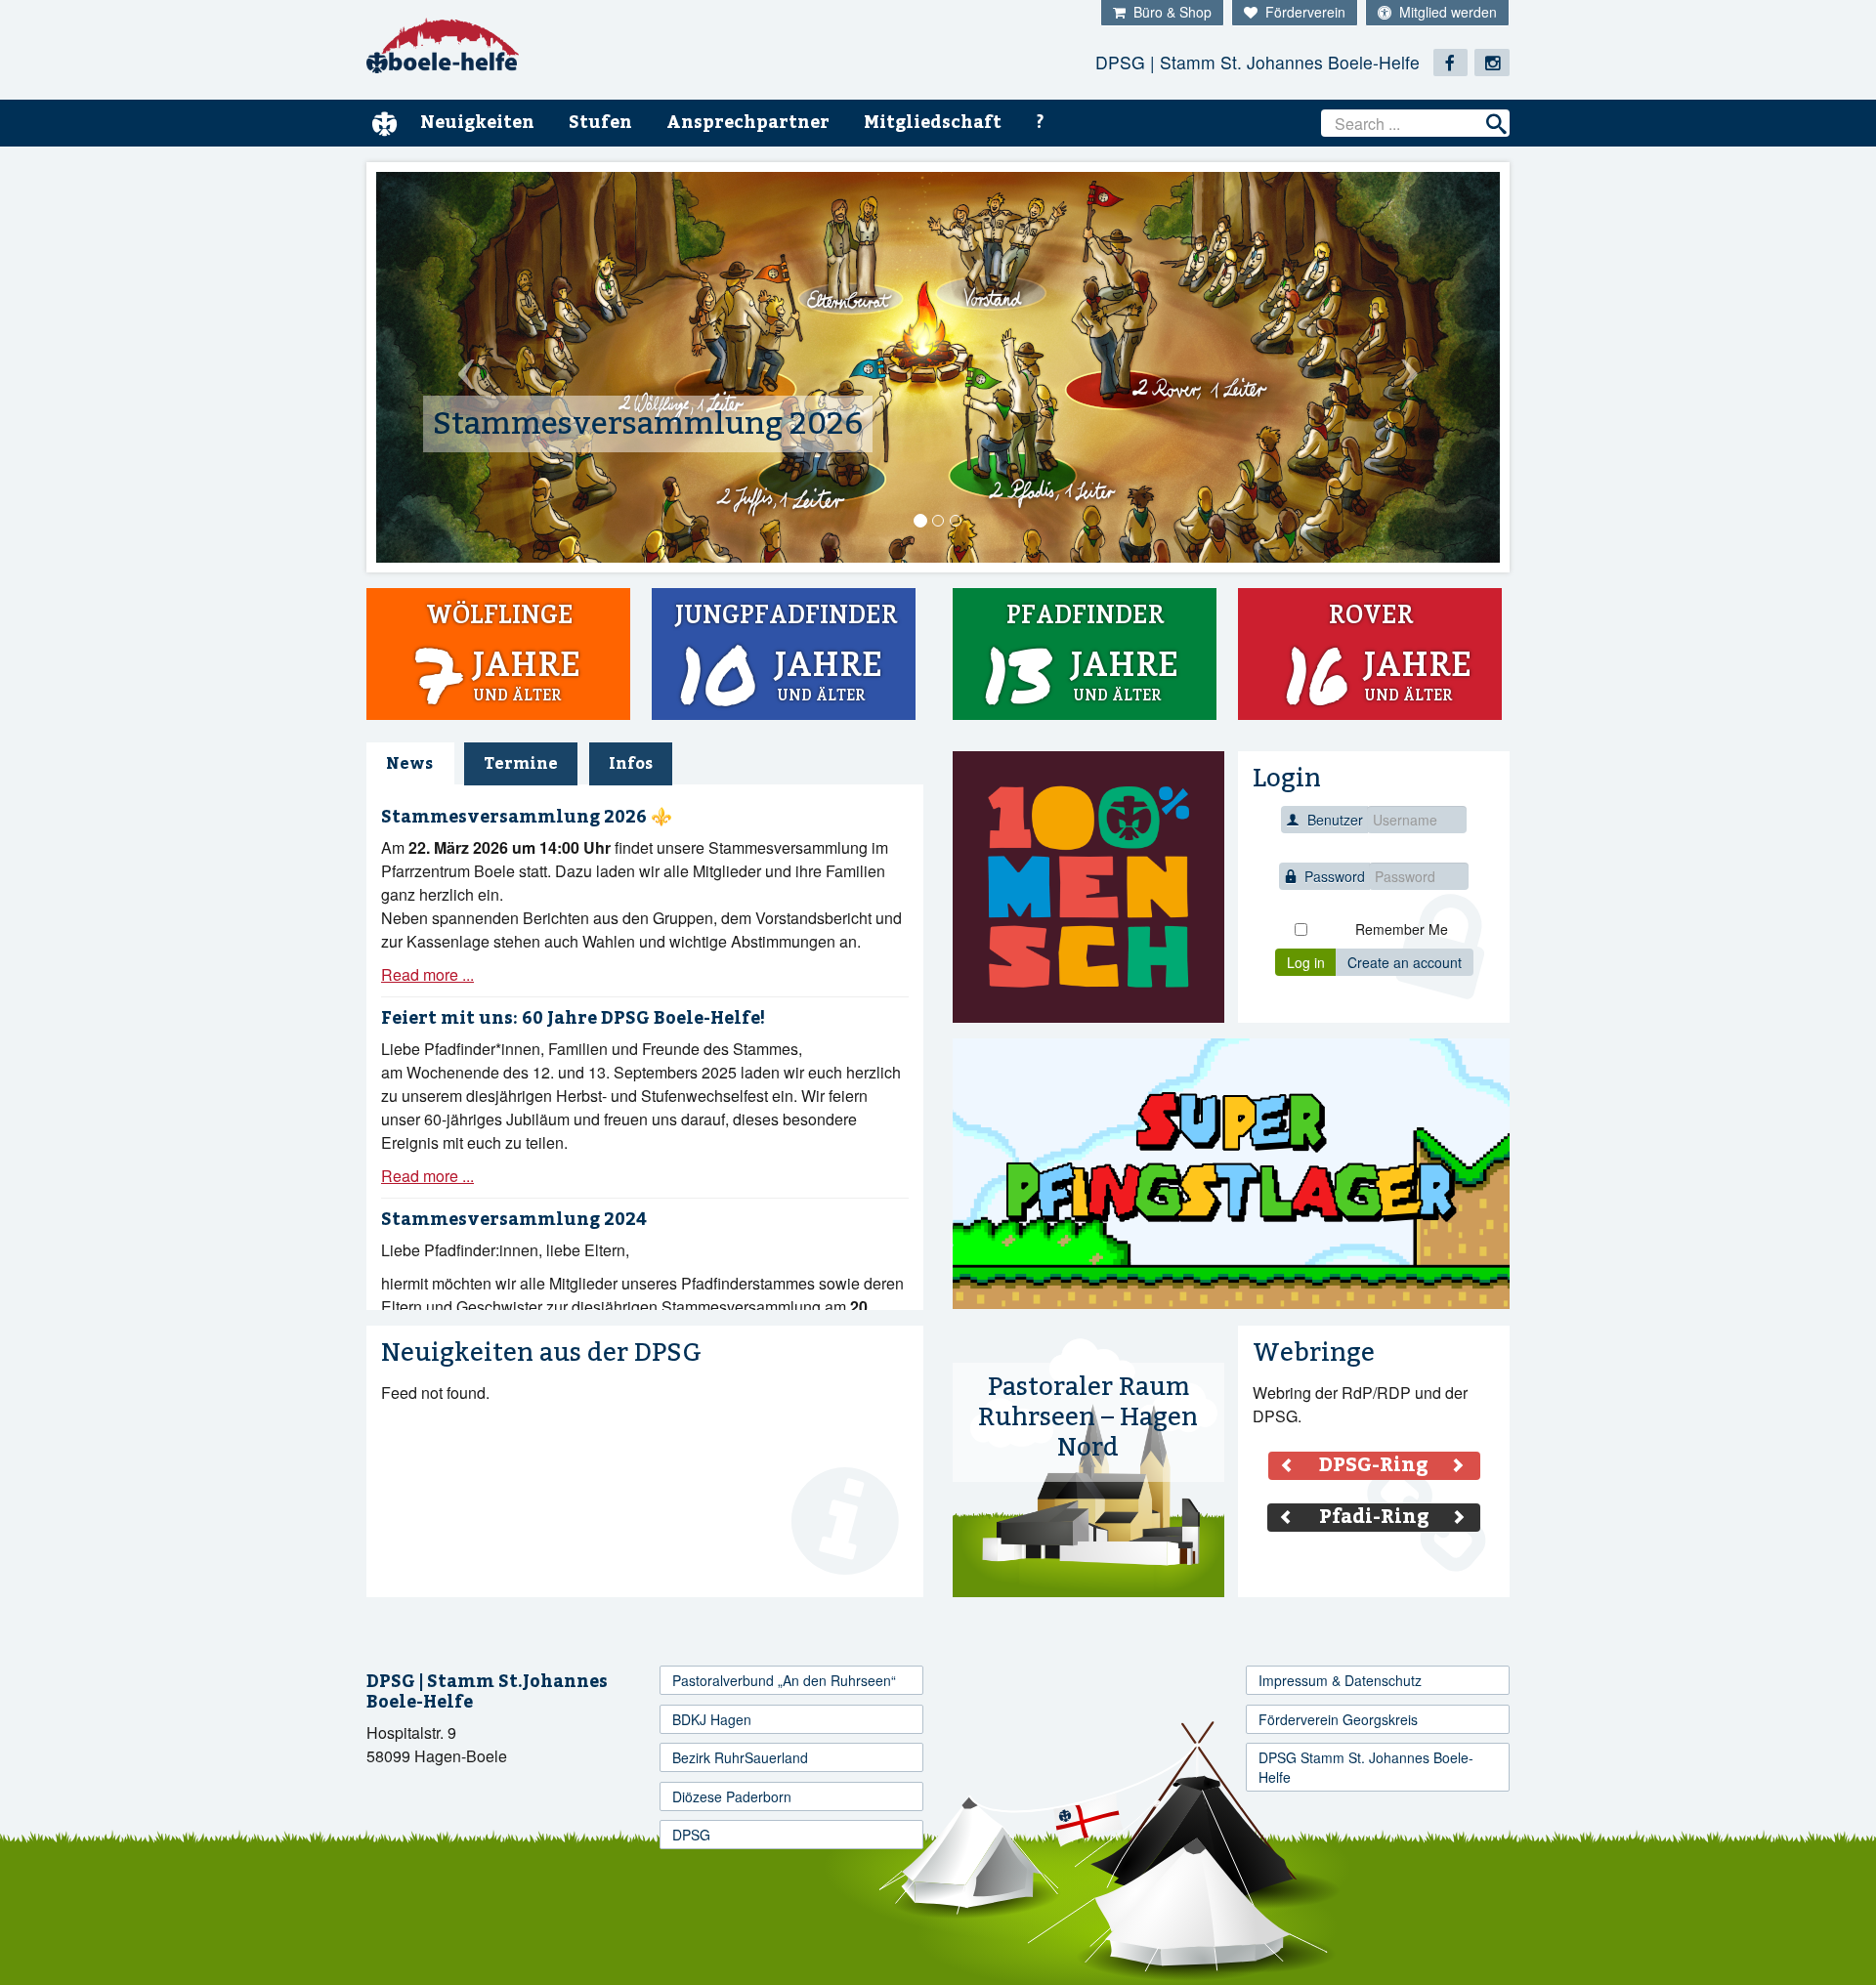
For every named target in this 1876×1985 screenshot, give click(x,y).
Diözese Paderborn (732, 1796)
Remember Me (1402, 929)
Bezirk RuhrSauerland (740, 1757)
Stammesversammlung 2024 (514, 1220)
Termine (521, 764)
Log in (1306, 962)
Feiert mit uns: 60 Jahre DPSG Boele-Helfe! (573, 1018)
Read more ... (427, 974)
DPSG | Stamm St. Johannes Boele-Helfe (1258, 62)
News (409, 764)
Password (1335, 876)
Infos (631, 764)
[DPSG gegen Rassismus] (1088, 887)
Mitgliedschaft (933, 123)
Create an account (1405, 962)
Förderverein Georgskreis (1338, 1719)
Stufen (600, 123)
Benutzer (1335, 820)
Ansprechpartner (748, 123)
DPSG (691, 1835)
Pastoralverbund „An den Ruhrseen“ (784, 1680)
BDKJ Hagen (712, 1719)
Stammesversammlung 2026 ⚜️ (527, 817)
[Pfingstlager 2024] (1231, 1174)
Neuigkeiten (477, 123)
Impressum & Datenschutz (1340, 1680)
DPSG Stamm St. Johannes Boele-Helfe (1366, 1767)
